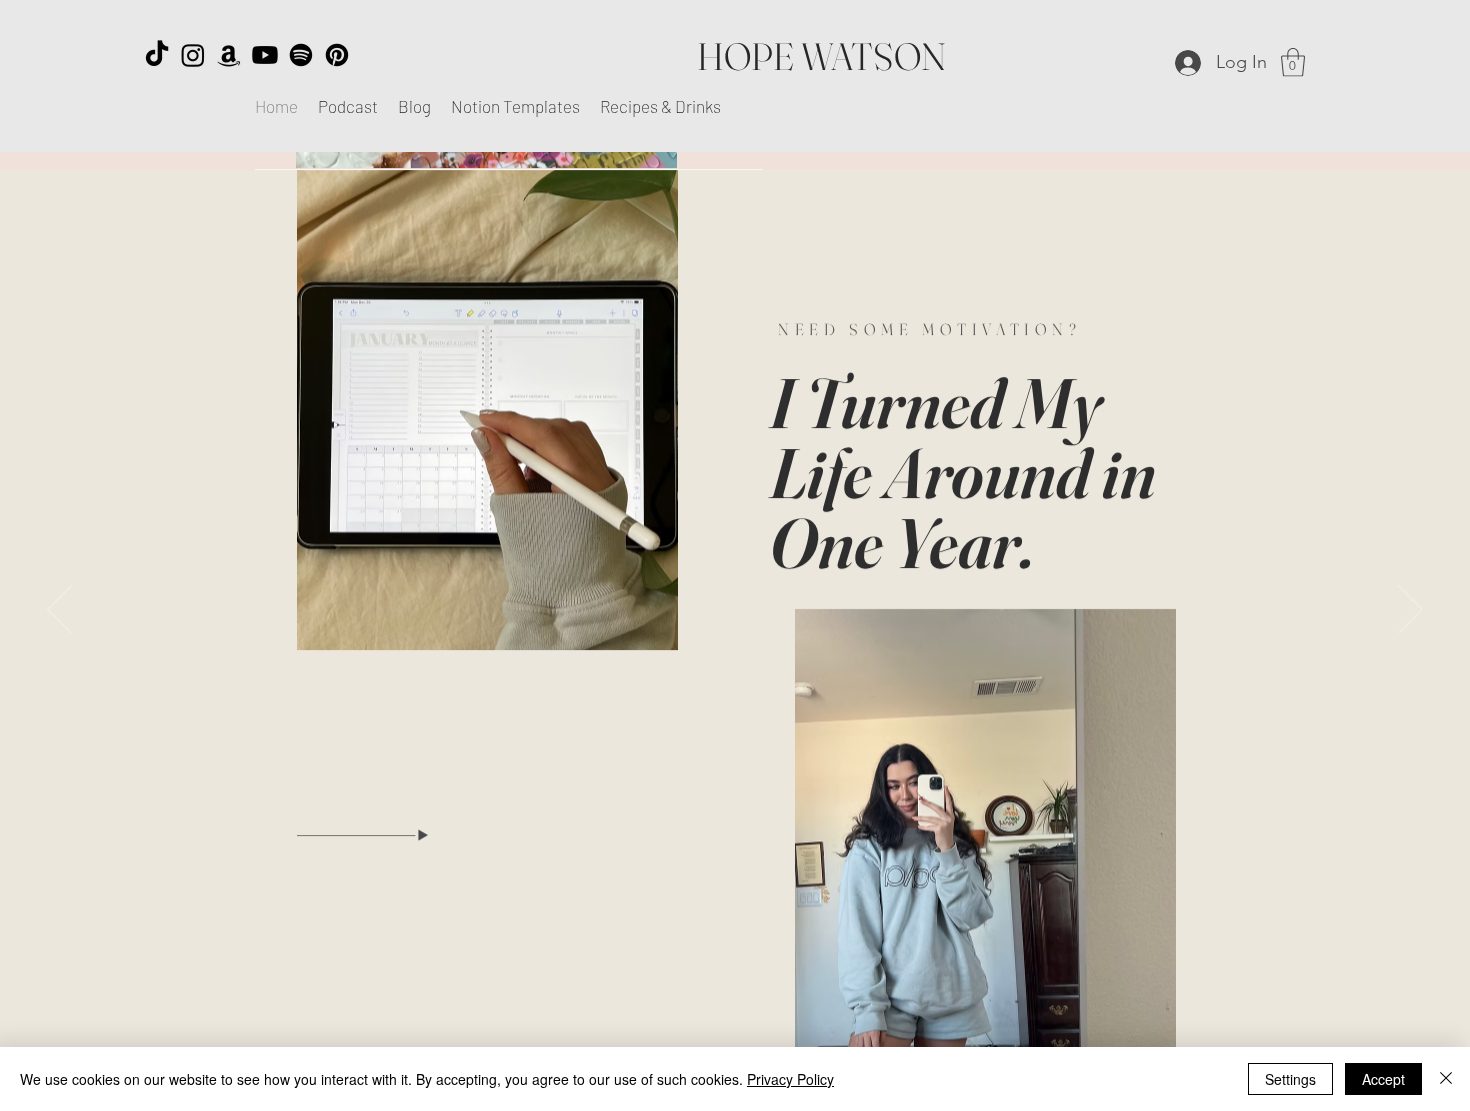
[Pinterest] (337, 55)
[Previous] (59, 611)
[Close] (1446, 1079)
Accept (1383, 1079)
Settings (1290, 1079)
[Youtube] (265, 55)
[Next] (1410, 611)
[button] (1293, 62)
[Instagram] (193, 55)
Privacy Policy (790, 1079)
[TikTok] (157, 55)
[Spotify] (301, 55)
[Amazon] (229, 55)
